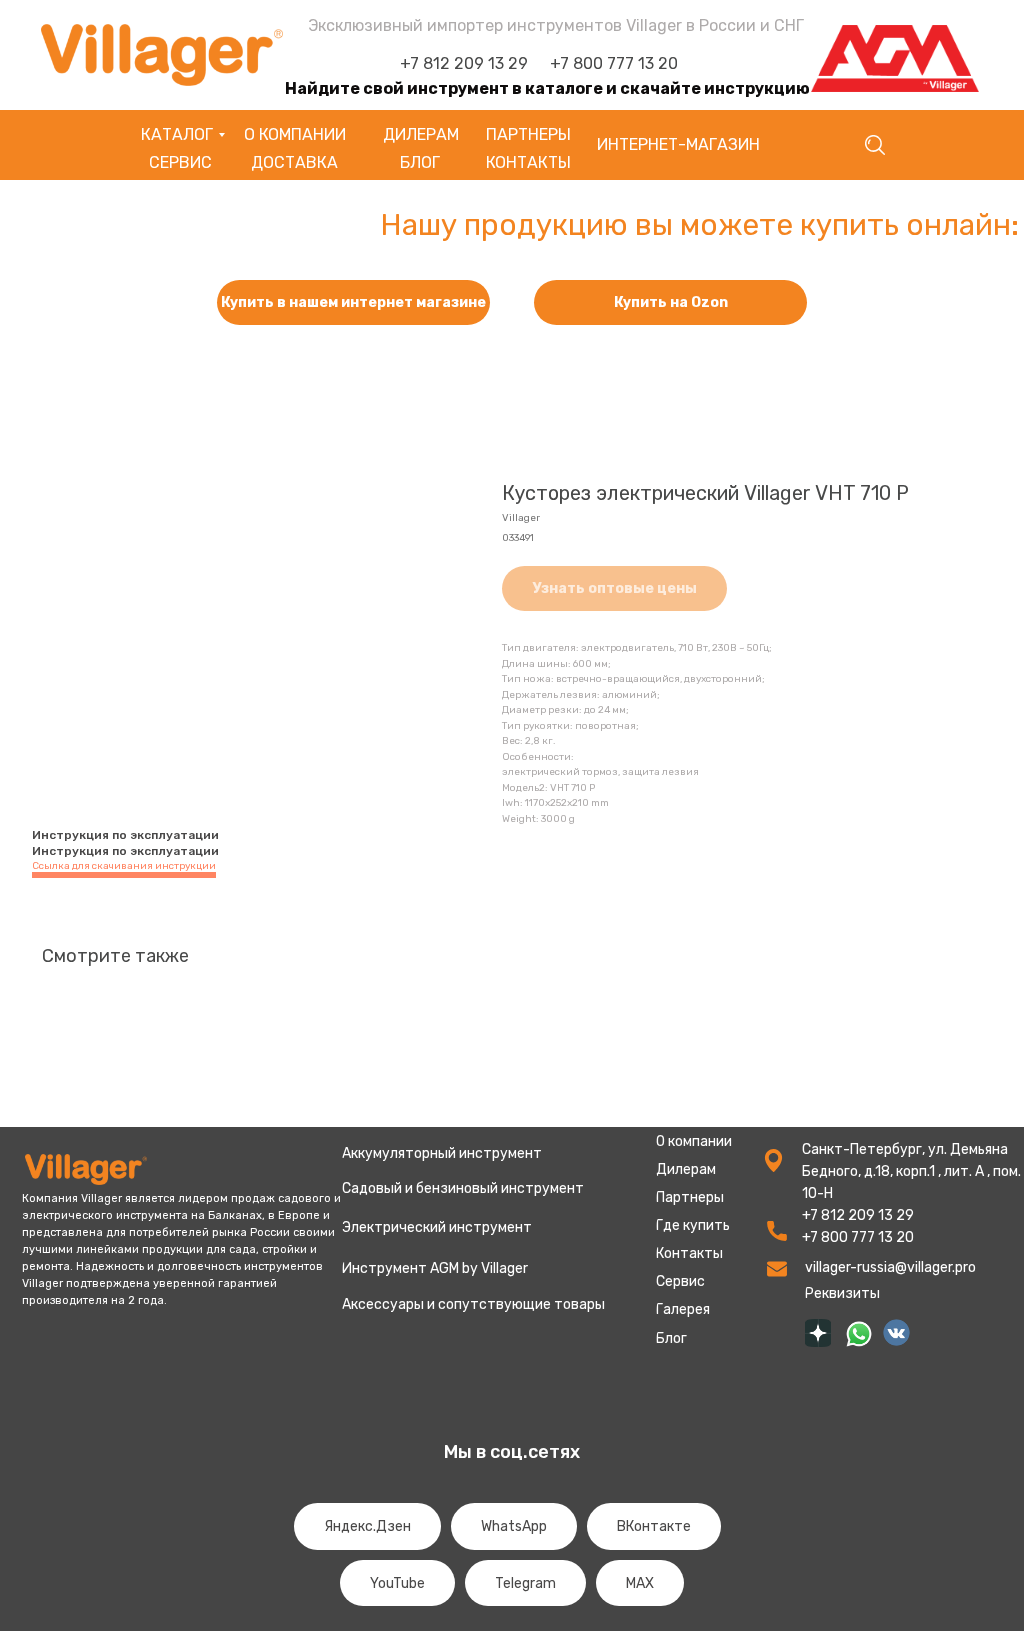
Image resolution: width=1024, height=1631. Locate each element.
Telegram (525, 1583)
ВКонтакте (654, 1526)
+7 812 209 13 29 (464, 63)
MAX (640, 1583)
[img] (818, 1333)
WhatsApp (514, 1526)
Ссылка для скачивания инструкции (124, 866)
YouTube (397, 1583)
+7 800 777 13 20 (614, 63)
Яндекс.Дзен (367, 1526)
